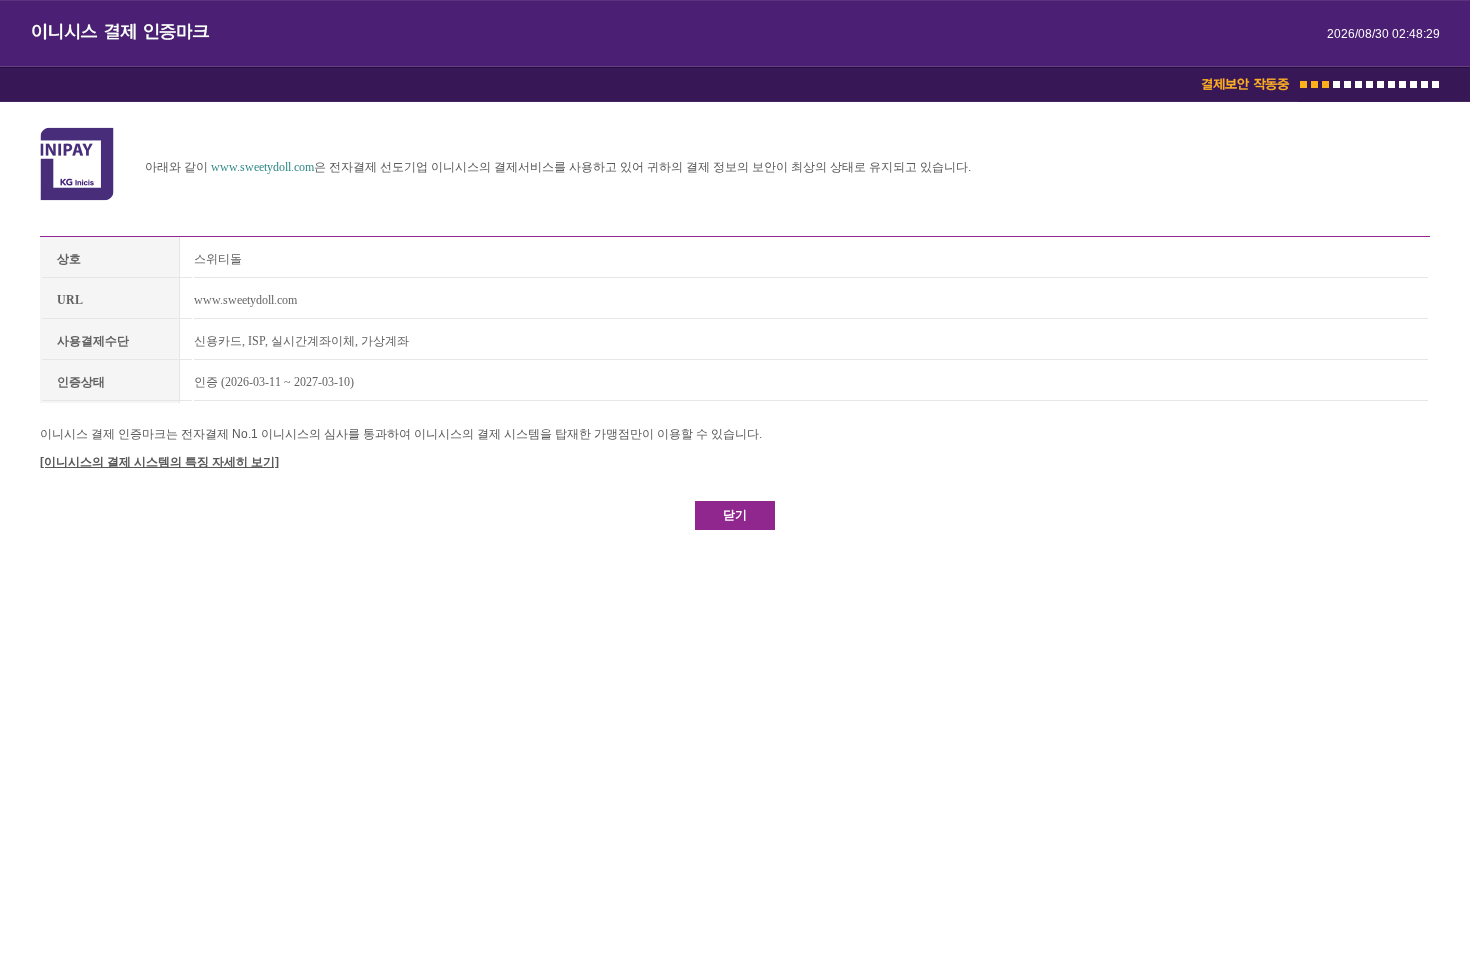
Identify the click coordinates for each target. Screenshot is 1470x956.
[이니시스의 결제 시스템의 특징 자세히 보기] (159, 462)
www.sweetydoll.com (262, 167)
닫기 (735, 515)
